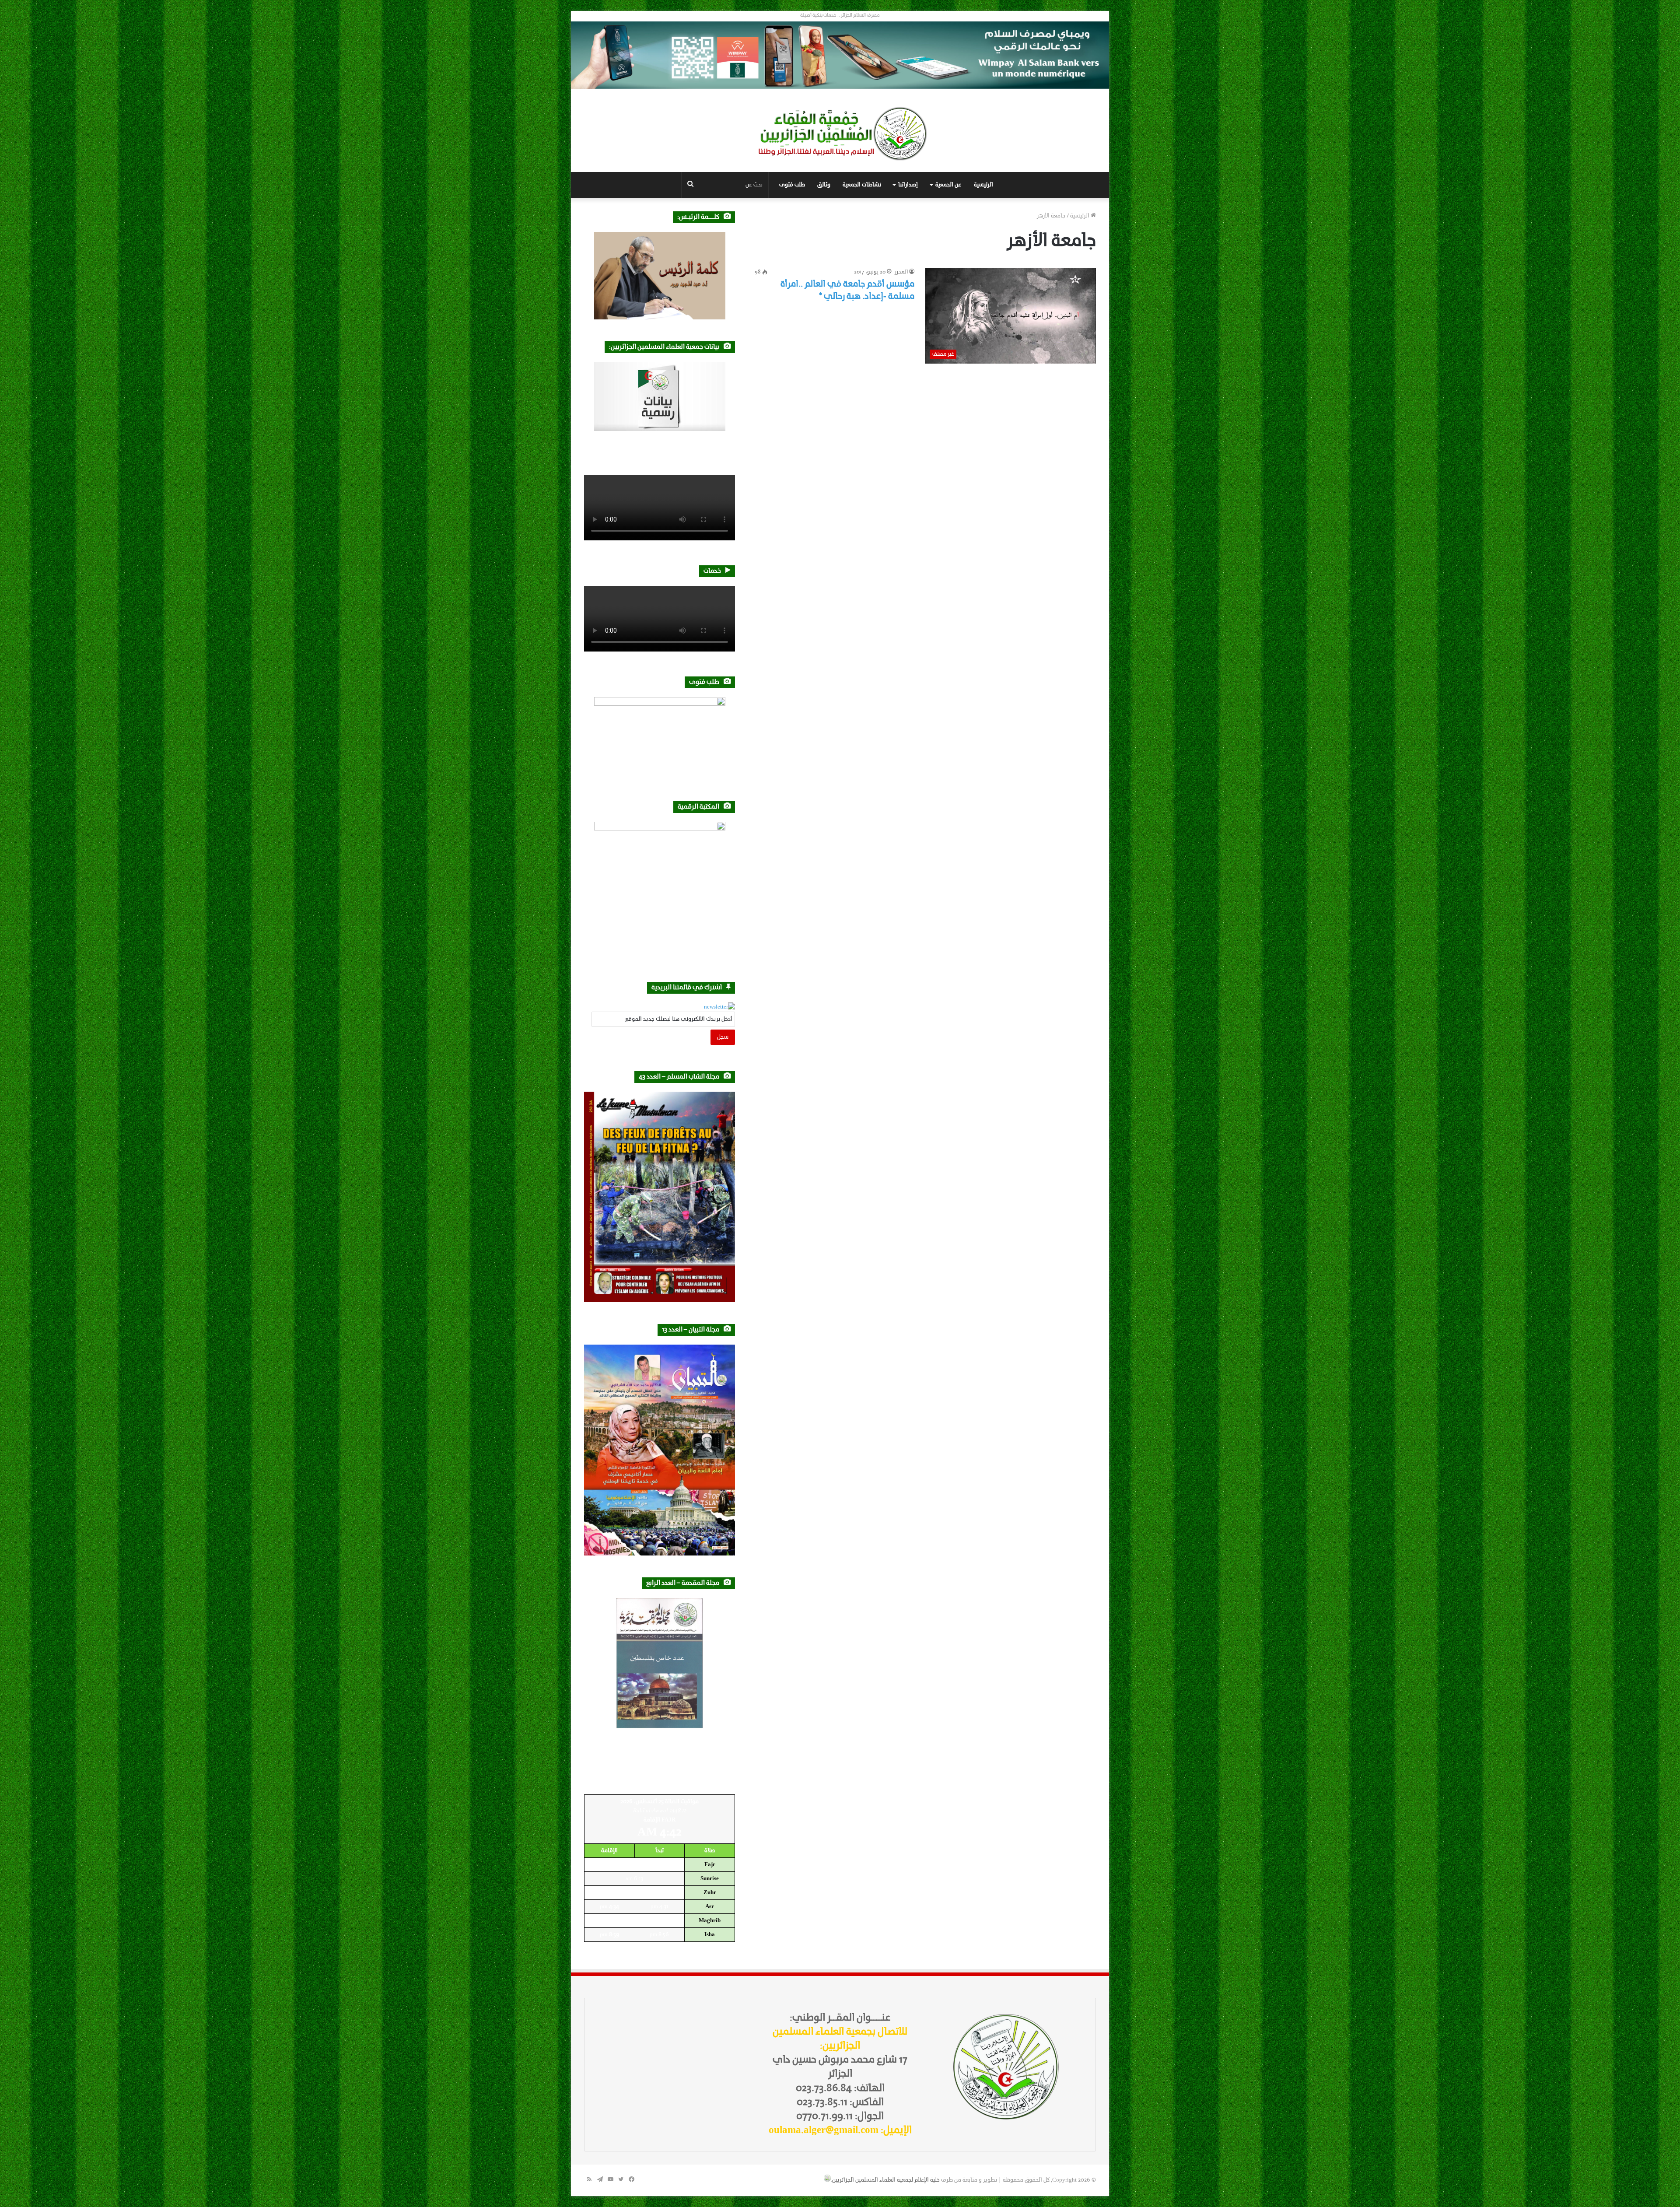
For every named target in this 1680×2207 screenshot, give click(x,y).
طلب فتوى (792, 185)
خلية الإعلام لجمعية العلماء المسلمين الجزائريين (886, 2180)
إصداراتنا (908, 185)
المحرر (901, 272)
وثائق (824, 185)
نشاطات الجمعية (862, 185)
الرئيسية (983, 185)
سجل (723, 1037)
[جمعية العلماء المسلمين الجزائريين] (840, 134)
